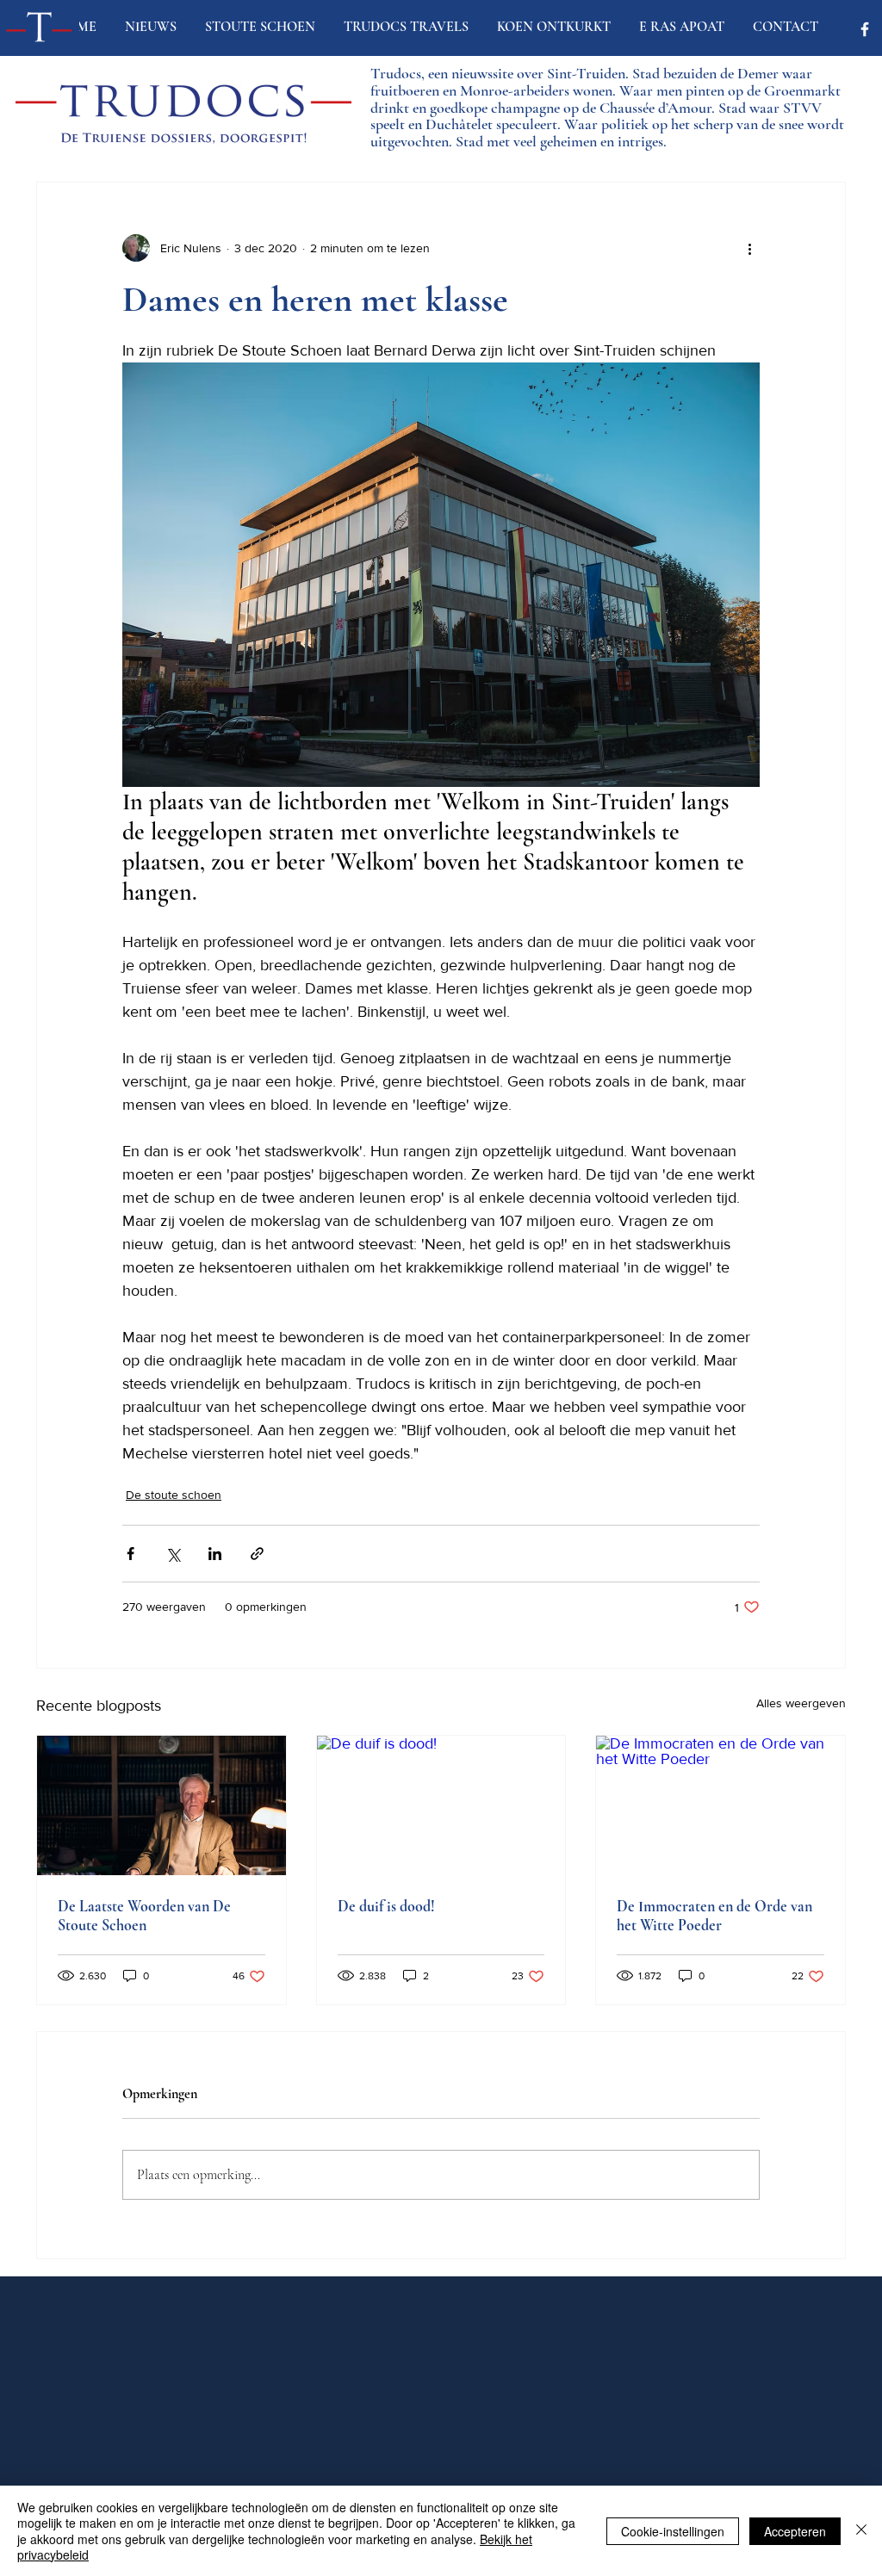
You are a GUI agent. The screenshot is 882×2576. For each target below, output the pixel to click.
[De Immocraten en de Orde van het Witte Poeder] (721, 1805)
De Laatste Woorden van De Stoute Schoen (144, 1916)
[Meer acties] (749, 248)
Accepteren (795, 2531)
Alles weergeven (801, 1703)
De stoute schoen (174, 1495)
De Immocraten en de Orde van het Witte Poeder (714, 1916)
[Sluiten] (861, 2531)
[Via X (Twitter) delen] (173, 1554)
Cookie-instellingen (673, 2531)
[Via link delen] (257, 1554)
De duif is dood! (386, 1906)
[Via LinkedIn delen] (215, 1554)
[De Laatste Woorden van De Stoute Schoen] (161, 1805)
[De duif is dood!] (441, 1805)
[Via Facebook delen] (130, 1554)
